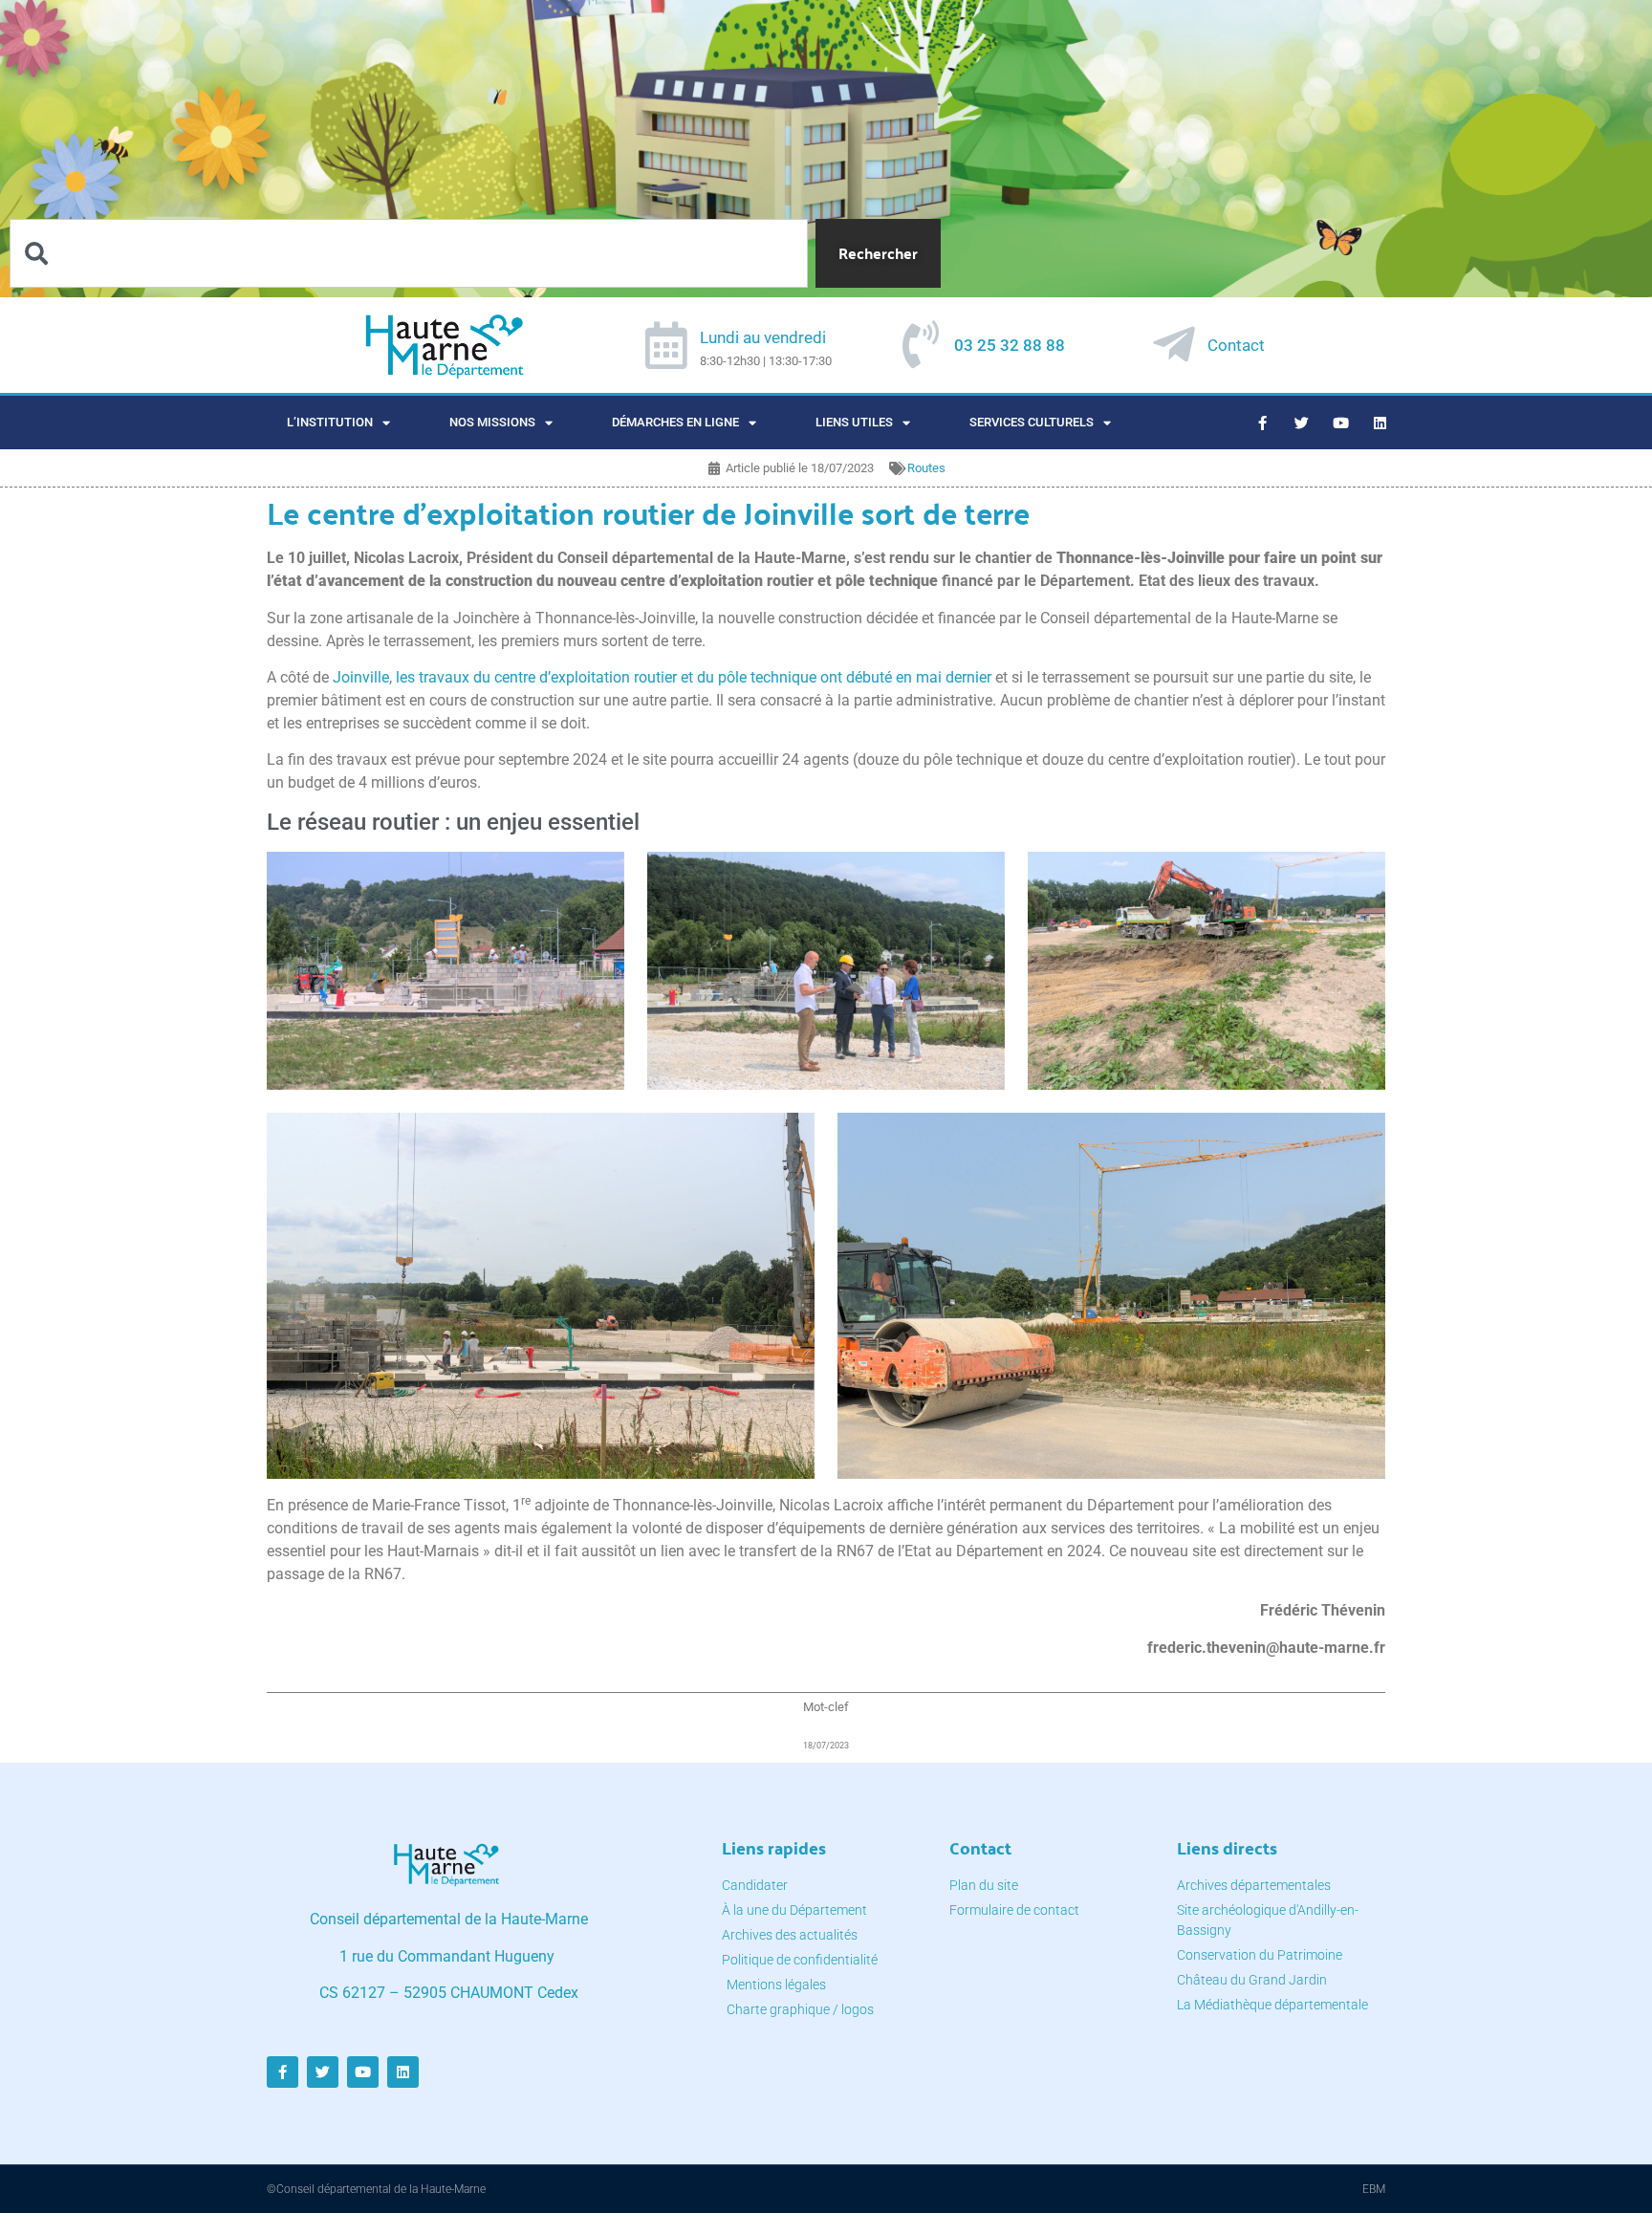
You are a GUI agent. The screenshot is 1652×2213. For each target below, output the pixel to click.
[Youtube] (1341, 423)
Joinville (361, 677)
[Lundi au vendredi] (666, 345)
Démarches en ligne (675, 422)
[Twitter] (1302, 423)
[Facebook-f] (1263, 423)
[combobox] (409, 253)
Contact (1236, 345)
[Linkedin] (1380, 423)
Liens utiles (854, 422)
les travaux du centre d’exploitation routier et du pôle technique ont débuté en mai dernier (694, 677)
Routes (926, 468)
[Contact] (1174, 344)
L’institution (330, 422)
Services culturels (1032, 422)
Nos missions (492, 422)
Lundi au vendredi (763, 337)
